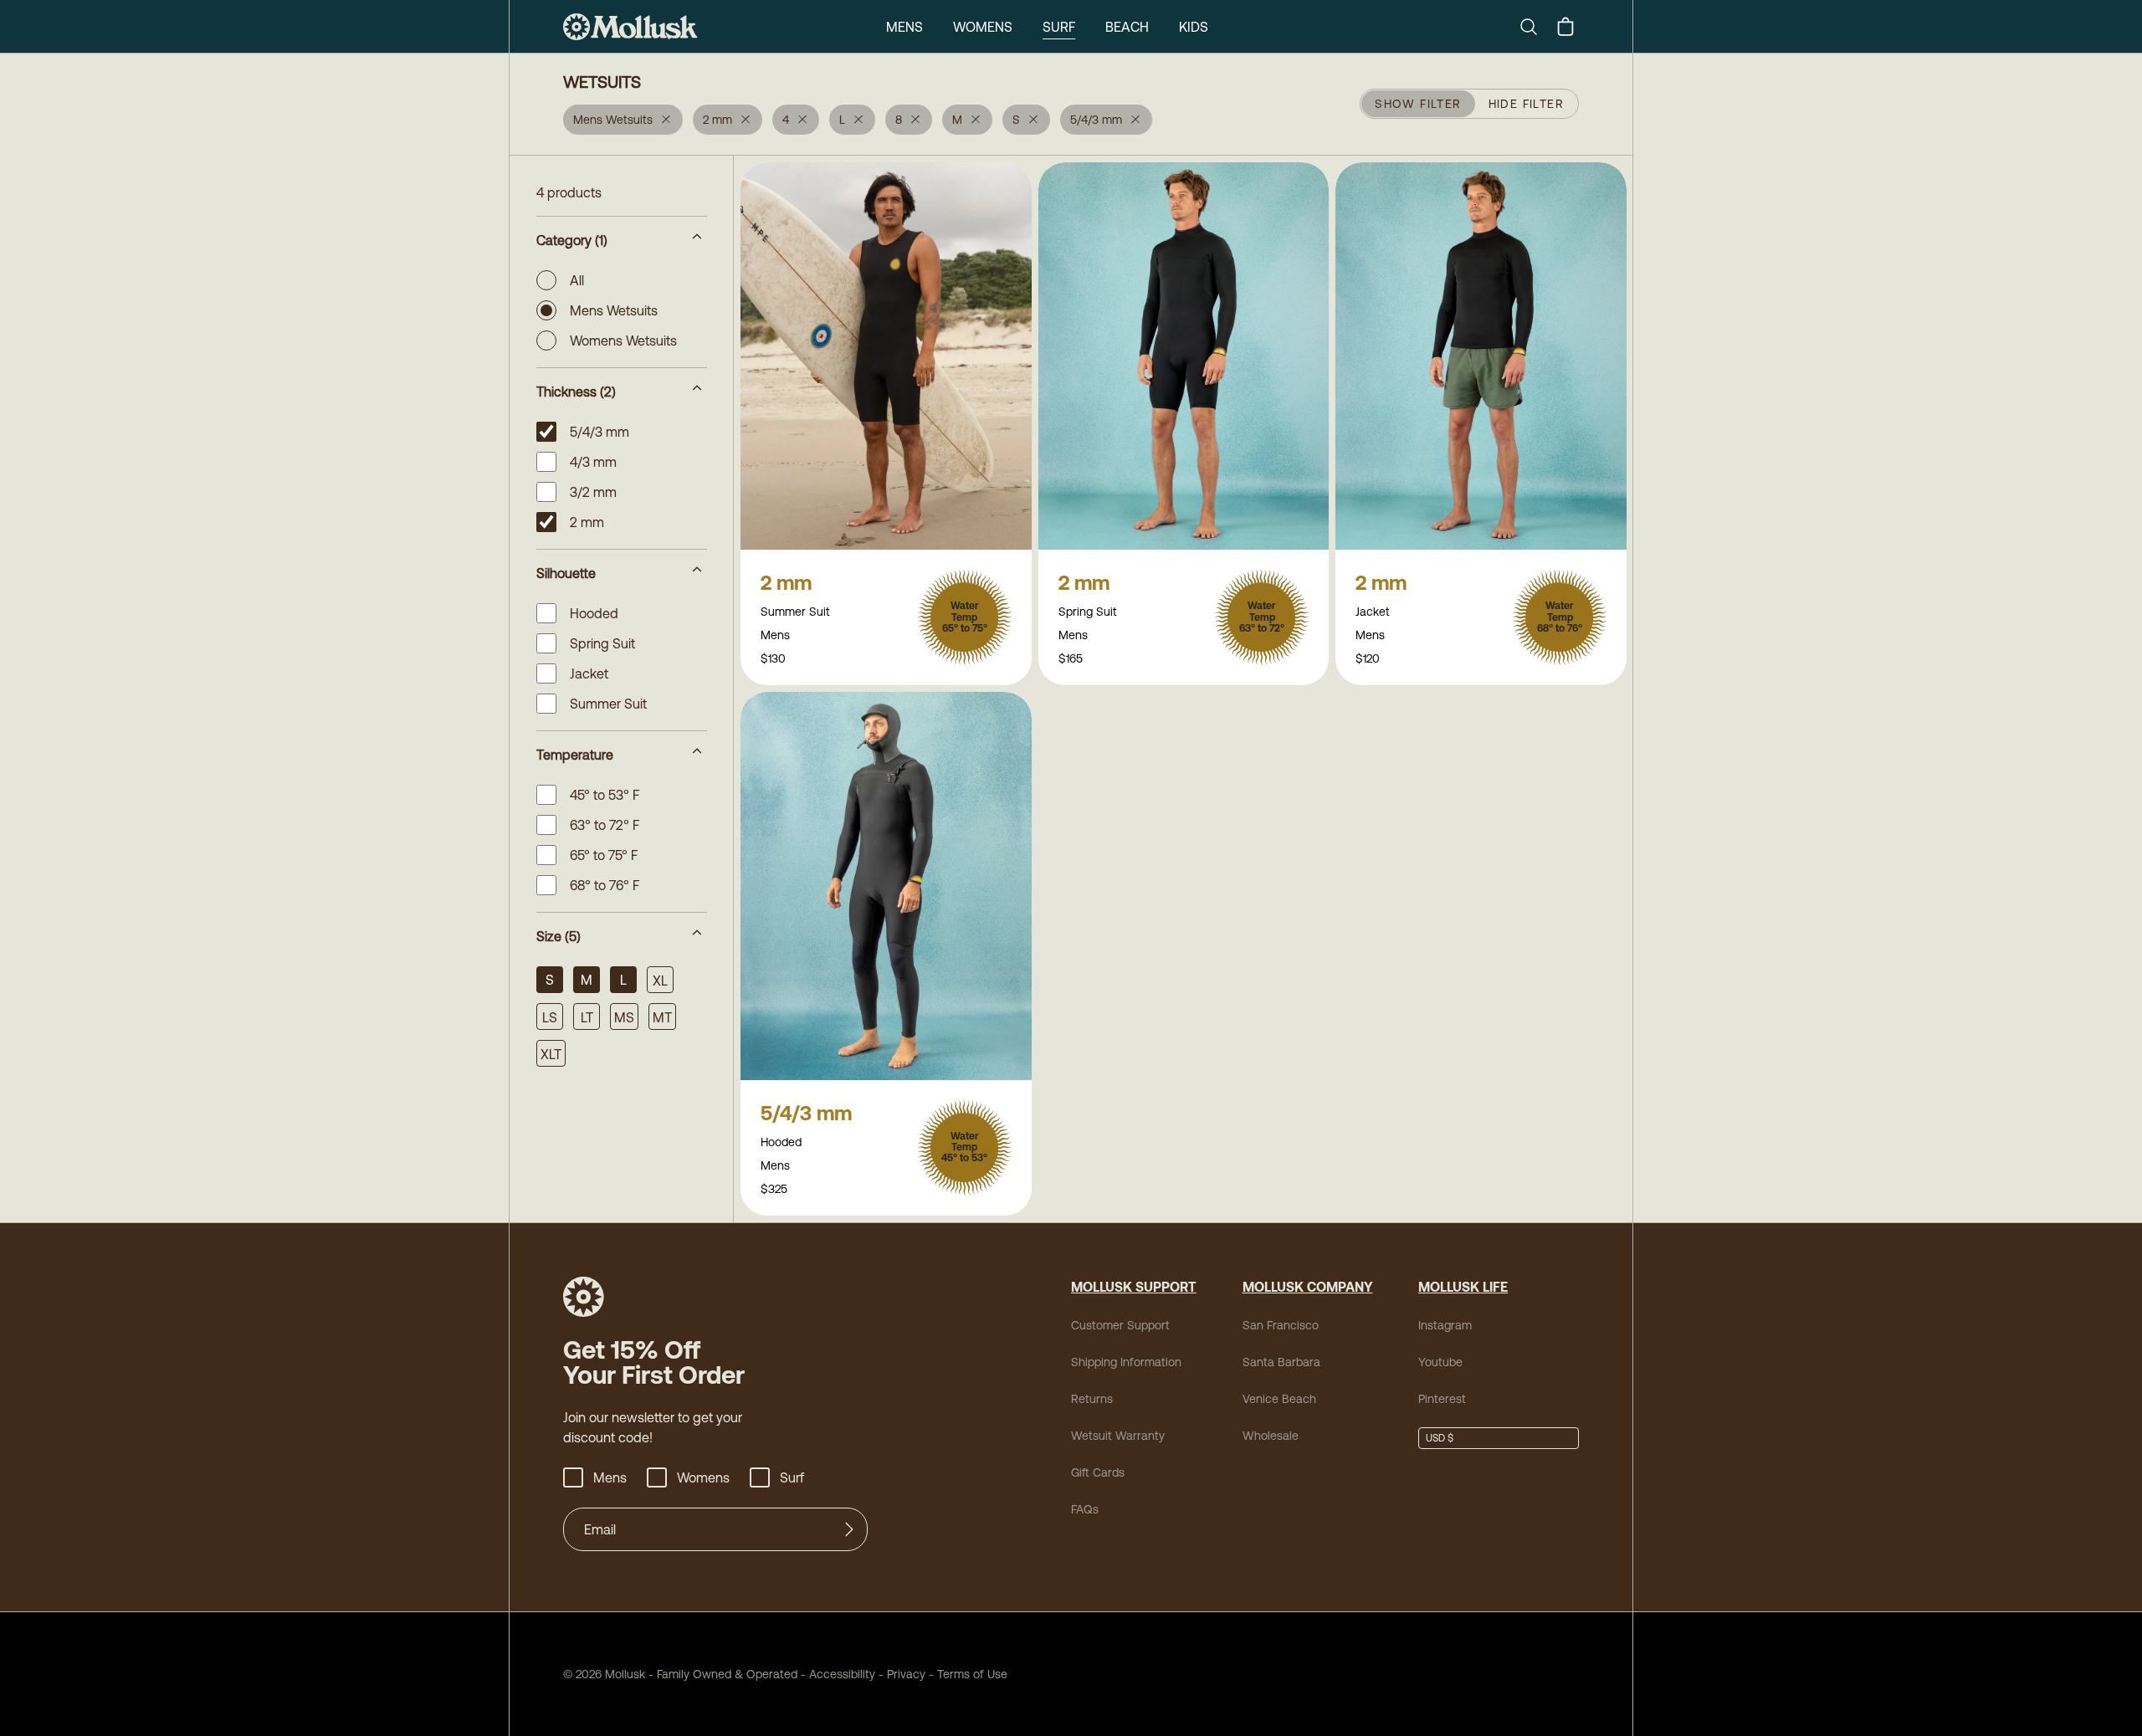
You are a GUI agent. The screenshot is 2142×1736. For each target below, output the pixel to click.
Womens (983, 27)
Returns (1092, 1399)
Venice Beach (1279, 1399)
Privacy (906, 1674)
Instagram (1445, 1325)
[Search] (1535, 27)
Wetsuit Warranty (1118, 1436)
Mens (904, 27)
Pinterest (1442, 1399)
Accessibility (836, 1674)
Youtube (1440, 1362)
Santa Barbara (1281, 1362)
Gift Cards (1098, 1472)
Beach (1127, 27)
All (577, 280)
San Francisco (1281, 1325)
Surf (1059, 27)
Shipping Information (1126, 1362)
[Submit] (849, 1529)
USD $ (1440, 1438)
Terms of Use (972, 1674)
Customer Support (1120, 1325)
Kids (1194, 27)
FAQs (1085, 1509)
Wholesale (1271, 1436)
